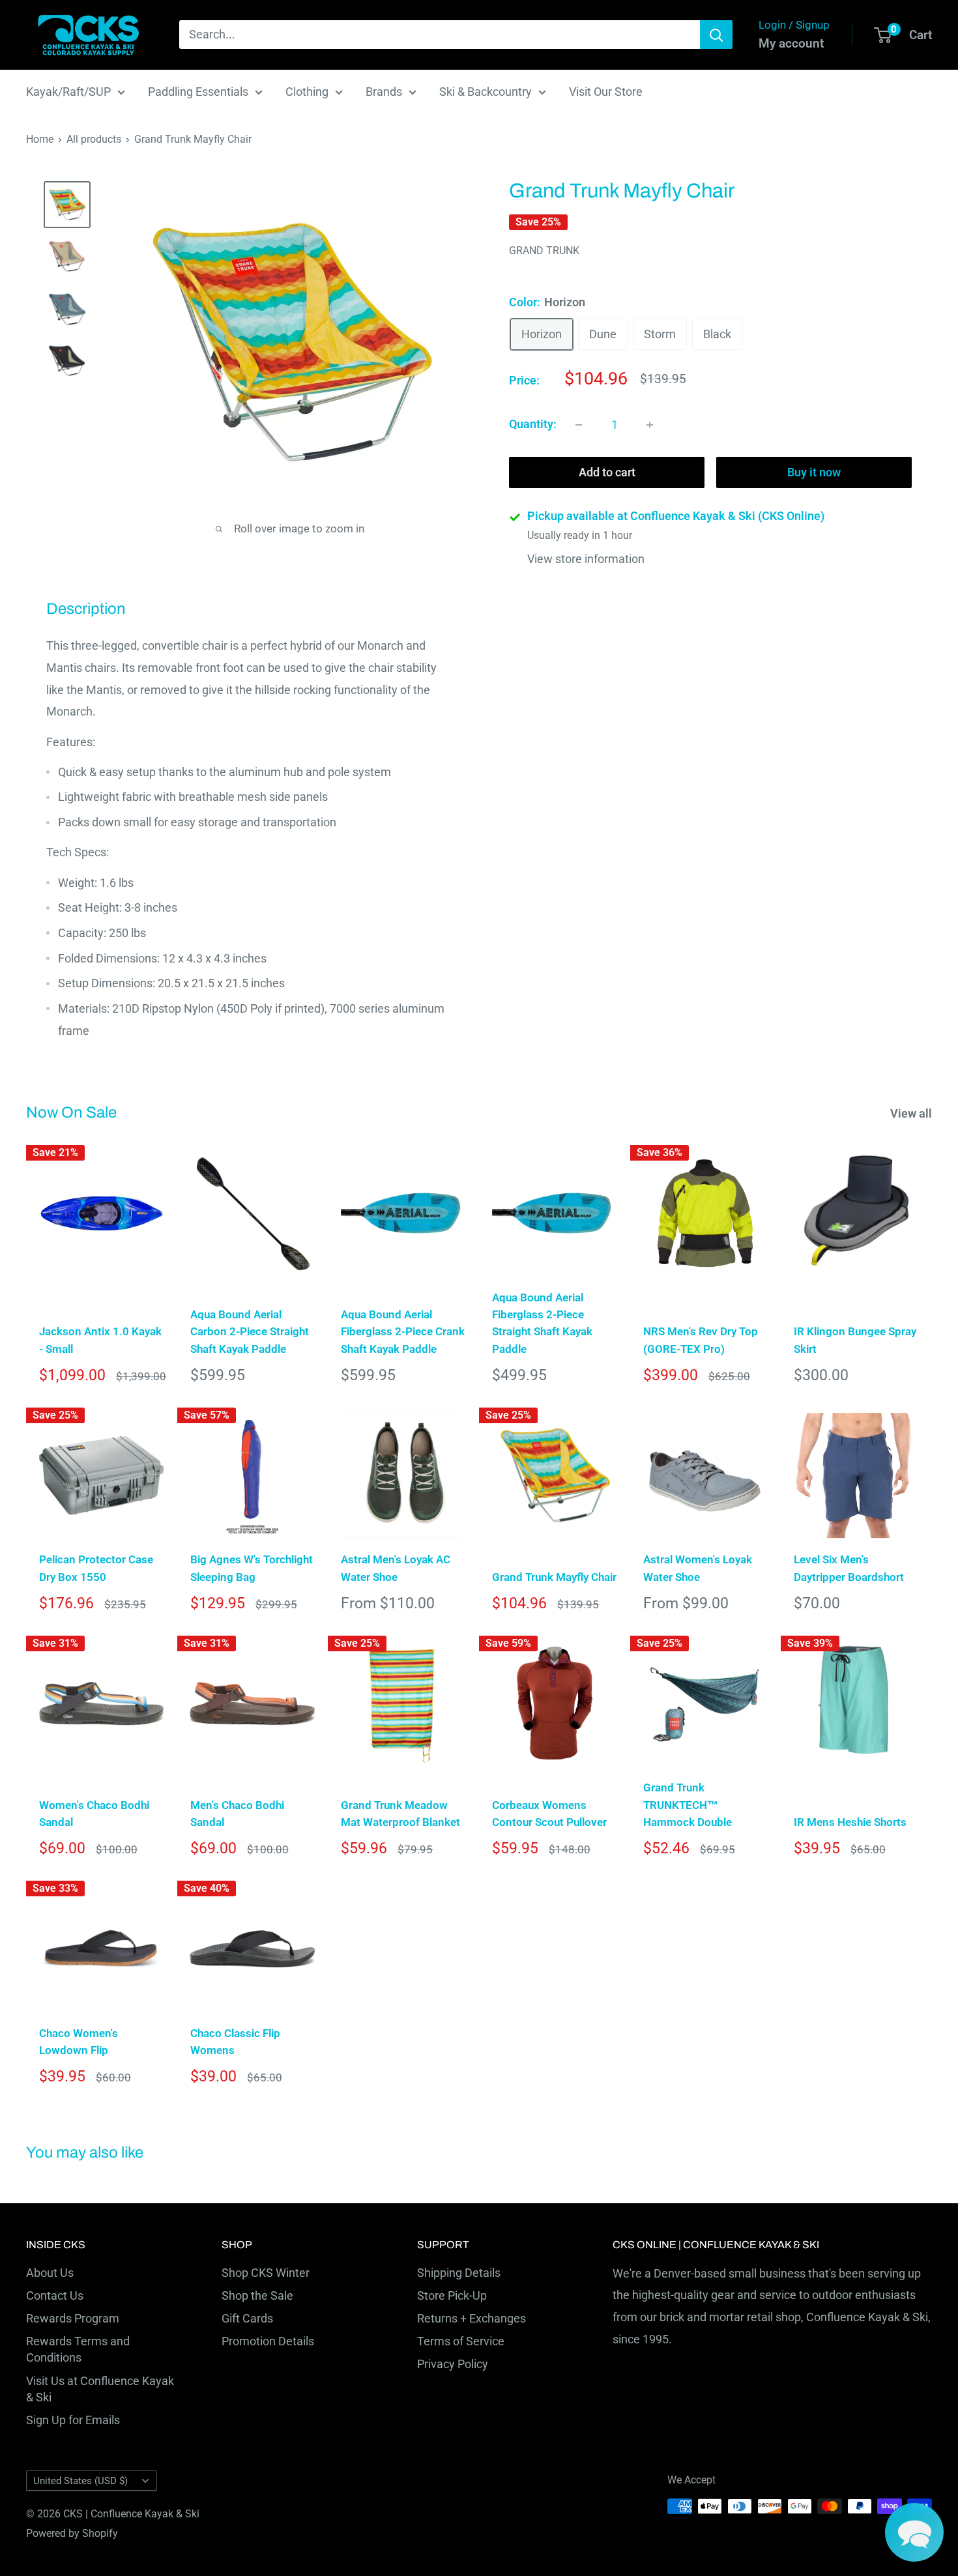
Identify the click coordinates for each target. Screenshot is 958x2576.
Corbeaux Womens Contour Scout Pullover (549, 1814)
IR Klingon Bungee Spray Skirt (855, 1340)
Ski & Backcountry (486, 92)
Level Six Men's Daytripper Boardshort (849, 1568)
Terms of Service (461, 2341)
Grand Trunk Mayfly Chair (554, 1577)
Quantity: (533, 425)
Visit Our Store (606, 92)
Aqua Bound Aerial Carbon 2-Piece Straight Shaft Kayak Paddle (250, 1332)
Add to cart (607, 473)
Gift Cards (247, 2318)
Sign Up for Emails (73, 2420)
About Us (50, 2273)
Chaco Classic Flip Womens (235, 2042)
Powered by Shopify (72, 2533)
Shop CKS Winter (266, 2273)
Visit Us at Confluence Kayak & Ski (100, 2389)
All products (94, 139)
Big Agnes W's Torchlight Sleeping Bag (252, 1568)
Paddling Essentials (198, 92)
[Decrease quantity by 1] (579, 425)
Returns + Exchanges (472, 2318)
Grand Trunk (544, 251)
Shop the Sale (257, 2295)
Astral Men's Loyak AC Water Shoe (396, 1568)
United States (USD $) (80, 2481)
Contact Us (55, 2295)
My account (791, 43)
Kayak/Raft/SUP (68, 92)
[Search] (716, 35)
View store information (586, 559)
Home (40, 139)
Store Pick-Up (452, 2295)
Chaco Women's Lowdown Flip (79, 2042)
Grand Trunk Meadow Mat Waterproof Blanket (400, 1814)
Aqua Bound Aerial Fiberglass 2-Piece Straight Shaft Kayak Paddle (542, 1323)
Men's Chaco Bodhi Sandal (237, 1814)
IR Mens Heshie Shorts (850, 1822)
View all (912, 1113)
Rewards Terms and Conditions (78, 2349)
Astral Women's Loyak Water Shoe (698, 1568)
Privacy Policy (453, 2364)
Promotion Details (268, 2341)
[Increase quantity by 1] (650, 425)
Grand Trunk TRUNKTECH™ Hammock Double (688, 1805)
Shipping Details (459, 2273)
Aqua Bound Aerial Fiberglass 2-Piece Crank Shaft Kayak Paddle (403, 1332)
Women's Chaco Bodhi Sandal (94, 1814)
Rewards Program (73, 2318)
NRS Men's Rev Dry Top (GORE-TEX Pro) (701, 1340)
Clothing (307, 92)
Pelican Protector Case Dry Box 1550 (96, 1568)
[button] (914, 2532)
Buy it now (814, 473)
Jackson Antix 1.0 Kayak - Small (100, 1340)
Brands (384, 92)
